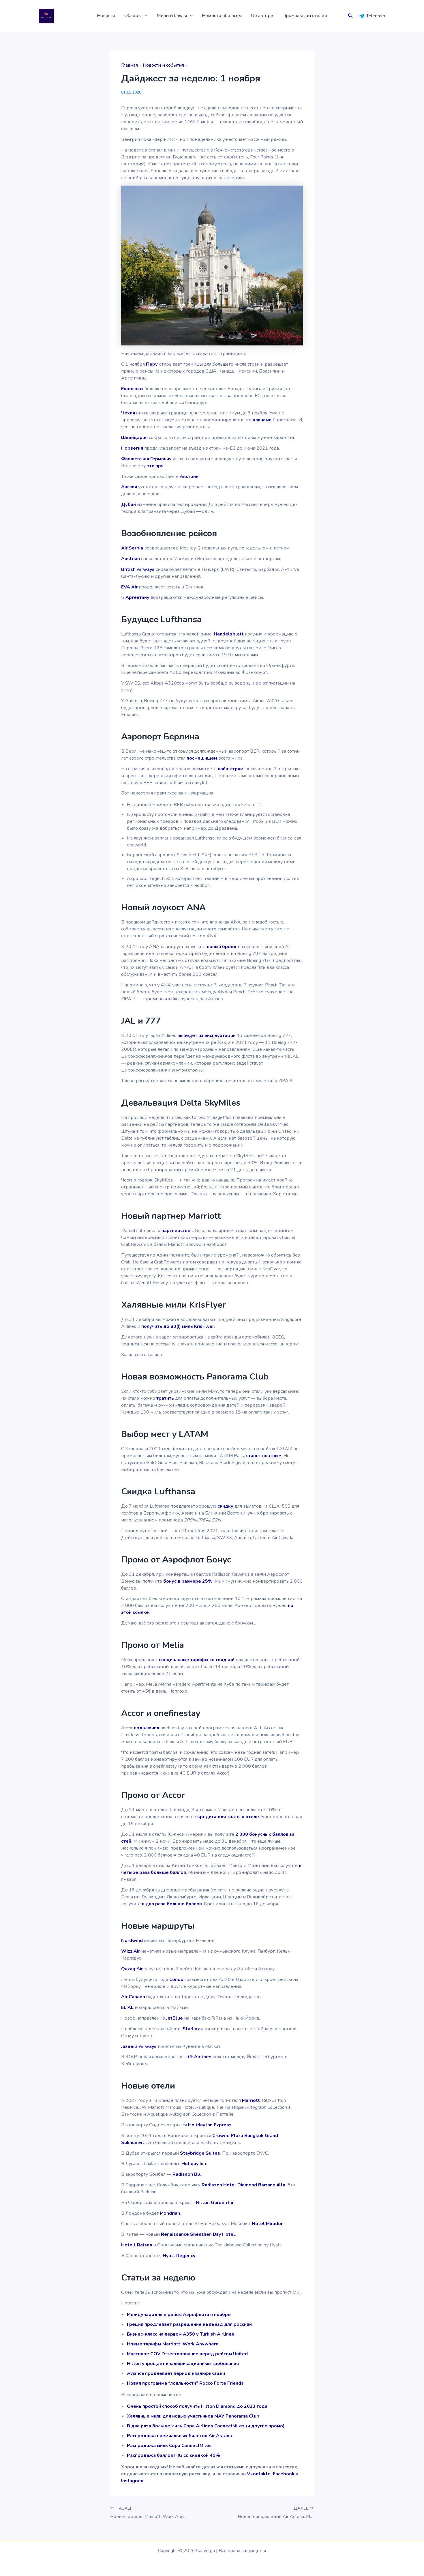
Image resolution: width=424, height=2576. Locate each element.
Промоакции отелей (305, 16)
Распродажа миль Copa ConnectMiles (169, 2446)
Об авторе (262, 16)
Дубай (128, 504)
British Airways (138, 569)
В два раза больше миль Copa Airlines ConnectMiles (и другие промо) (206, 2426)
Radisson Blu (187, 2174)
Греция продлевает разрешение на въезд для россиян (189, 2324)
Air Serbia (132, 548)
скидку (225, 1506)
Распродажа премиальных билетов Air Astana (179, 2436)
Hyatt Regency (179, 2256)
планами (262, 420)
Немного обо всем (222, 16)
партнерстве (176, 1231)
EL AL (127, 2007)
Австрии (189, 476)
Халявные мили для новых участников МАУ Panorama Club (193, 2416)
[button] (145, 16)
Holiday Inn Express (210, 2125)
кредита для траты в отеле (228, 1817)
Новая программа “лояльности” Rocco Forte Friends (185, 2383)
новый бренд (222, 947)
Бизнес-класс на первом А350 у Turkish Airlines (181, 2334)
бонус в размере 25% (188, 1581)
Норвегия (132, 448)
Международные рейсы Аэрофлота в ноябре (179, 2315)
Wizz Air (131, 1951)
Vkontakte (259, 2474)
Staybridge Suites (200, 2153)
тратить (165, 1398)
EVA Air (129, 587)
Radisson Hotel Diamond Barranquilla (243, 2185)
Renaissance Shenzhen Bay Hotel (198, 2234)
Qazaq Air (132, 1969)
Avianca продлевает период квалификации (176, 2373)
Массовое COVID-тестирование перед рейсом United (187, 2354)
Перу (152, 364)
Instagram (132, 2481)
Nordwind (132, 1941)
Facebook (284, 2474)
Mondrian (170, 2213)
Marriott (251, 2100)
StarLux (191, 2029)
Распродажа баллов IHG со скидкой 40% (173, 2455)
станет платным (264, 1456)
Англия (129, 487)
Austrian (131, 559)
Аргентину (137, 597)
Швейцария (134, 438)
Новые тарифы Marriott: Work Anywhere (173, 2344)
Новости (106, 16)
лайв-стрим (231, 769)
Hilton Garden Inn (215, 2203)
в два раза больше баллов (172, 1904)
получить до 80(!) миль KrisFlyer (178, 1326)
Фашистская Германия (146, 459)
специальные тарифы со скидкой (197, 1660)
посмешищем (202, 758)
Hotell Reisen (137, 2245)
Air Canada (133, 1997)
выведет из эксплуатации (207, 1035)
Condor (177, 1979)
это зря (155, 466)
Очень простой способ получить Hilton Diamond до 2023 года (197, 2406)
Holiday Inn (194, 2164)
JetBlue (175, 2018)
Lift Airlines (198, 2057)
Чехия (128, 413)
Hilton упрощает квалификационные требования (183, 2364)
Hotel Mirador (267, 2224)
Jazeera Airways (139, 2046)
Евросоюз (132, 389)
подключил (147, 1728)
